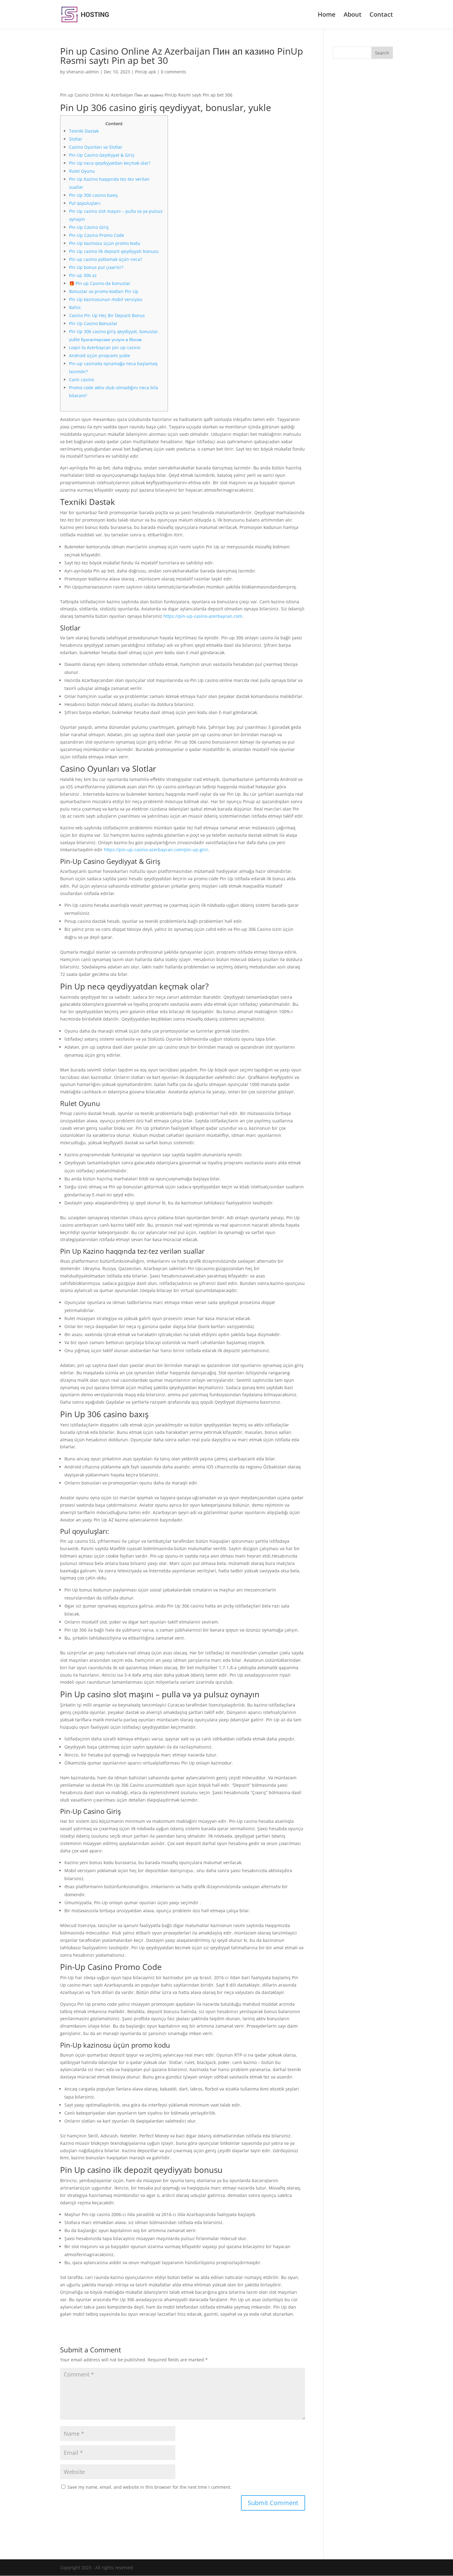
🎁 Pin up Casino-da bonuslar (100, 283)
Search (382, 53)
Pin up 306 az (83, 275)
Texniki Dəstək (84, 131)
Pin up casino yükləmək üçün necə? (106, 259)
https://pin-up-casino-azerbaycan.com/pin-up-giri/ (156, 850)
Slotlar (76, 139)
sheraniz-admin (83, 72)
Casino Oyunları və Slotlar (96, 147)
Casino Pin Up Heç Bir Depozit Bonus (107, 315)
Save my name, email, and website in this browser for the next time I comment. (149, 2487)
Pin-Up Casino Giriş (89, 227)
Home (327, 15)
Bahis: (75, 307)
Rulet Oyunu (82, 171)
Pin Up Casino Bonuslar (93, 323)
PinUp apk (145, 72)
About (353, 15)
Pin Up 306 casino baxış (93, 195)
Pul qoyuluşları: (85, 203)
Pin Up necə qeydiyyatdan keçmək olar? (110, 163)
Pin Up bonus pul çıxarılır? (96, 267)
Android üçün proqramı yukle (100, 355)
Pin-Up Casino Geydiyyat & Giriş (102, 155)
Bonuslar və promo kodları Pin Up (104, 291)
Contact (381, 15)
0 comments (173, 72)
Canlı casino (82, 380)
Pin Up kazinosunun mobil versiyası (106, 299)
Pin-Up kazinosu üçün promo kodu (105, 243)
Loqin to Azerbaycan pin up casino (105, 347)
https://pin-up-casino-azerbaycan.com (203, 616)
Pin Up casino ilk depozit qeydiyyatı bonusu (114, 251)
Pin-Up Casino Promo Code (97, 235)
